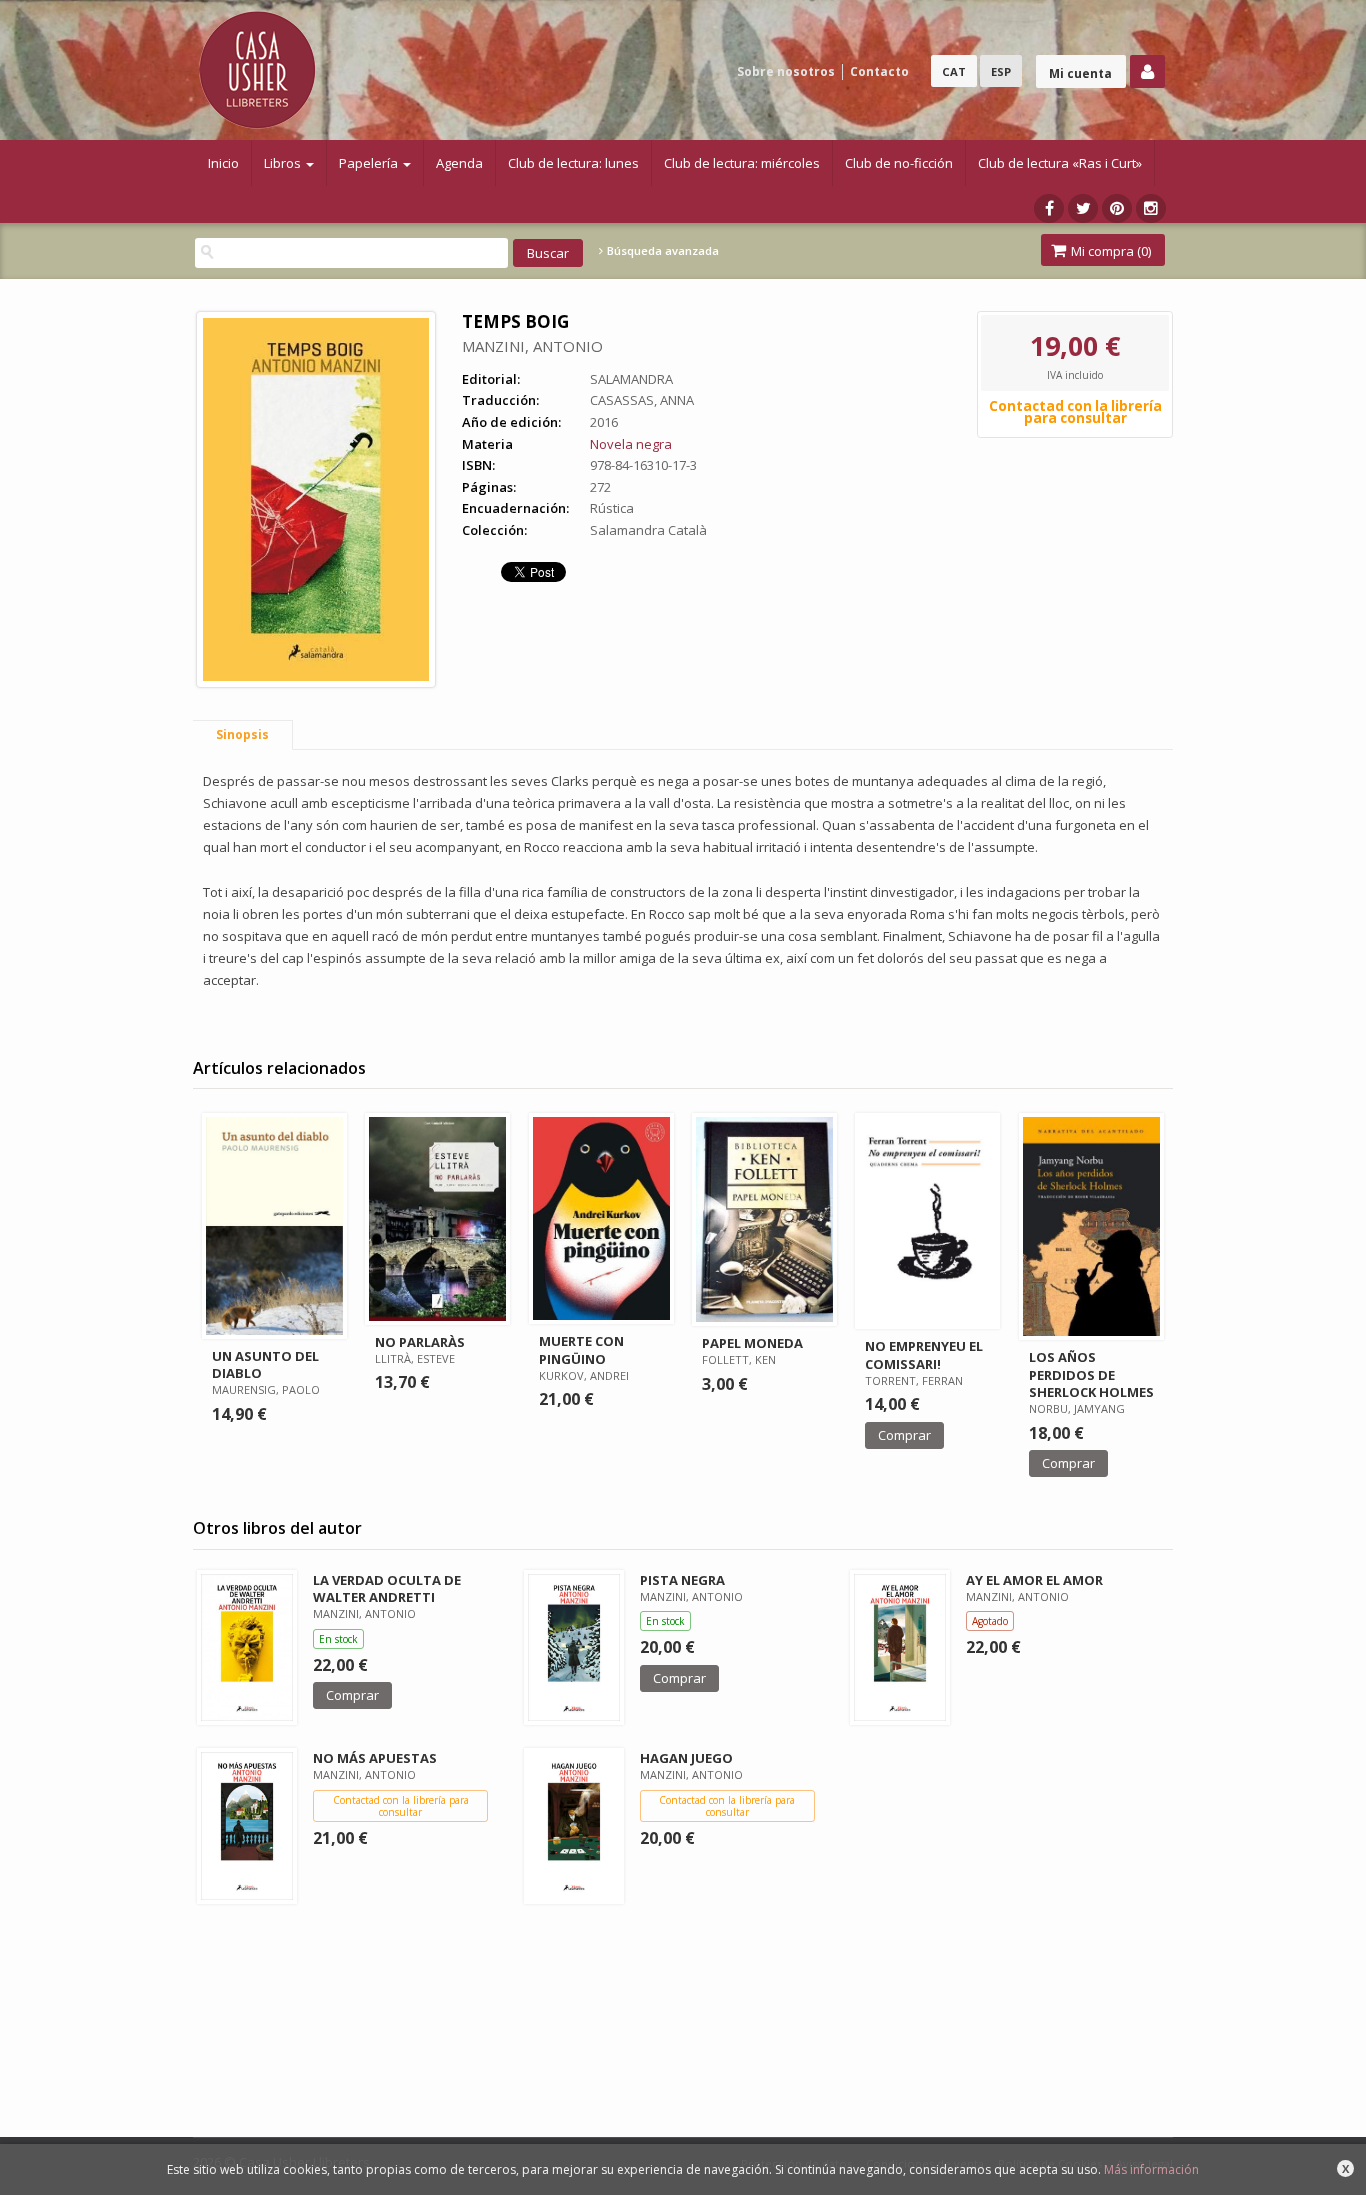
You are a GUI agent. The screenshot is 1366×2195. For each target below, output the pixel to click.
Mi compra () (1109, 251)
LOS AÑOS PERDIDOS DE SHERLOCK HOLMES (1091, 1374)
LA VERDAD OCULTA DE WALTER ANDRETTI (387, 1588)
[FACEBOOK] (1049, 208)
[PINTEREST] (1117, 208)
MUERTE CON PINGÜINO (581, 1349)
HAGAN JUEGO (686, 1758)
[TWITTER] (1083, 208)
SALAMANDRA (631, 379)
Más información (1151, 2169)
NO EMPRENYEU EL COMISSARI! (924, 1354)
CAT (954, 71)
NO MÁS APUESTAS (375, 1758)
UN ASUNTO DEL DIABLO (265, 1364)
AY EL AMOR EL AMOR (1034, 1580)
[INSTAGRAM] (1151, 208)
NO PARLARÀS (420, 1342)
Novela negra (631, 444)
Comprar (904, 1435)
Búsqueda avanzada (661, 251)
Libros (284, 163)
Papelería (370, 163)
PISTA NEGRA (682, 1580)
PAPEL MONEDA (752, 1343)
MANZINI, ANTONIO (532, 346)
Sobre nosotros (786, 71)
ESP (1001, 71)
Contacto (879, 71)
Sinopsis (242, 734)
